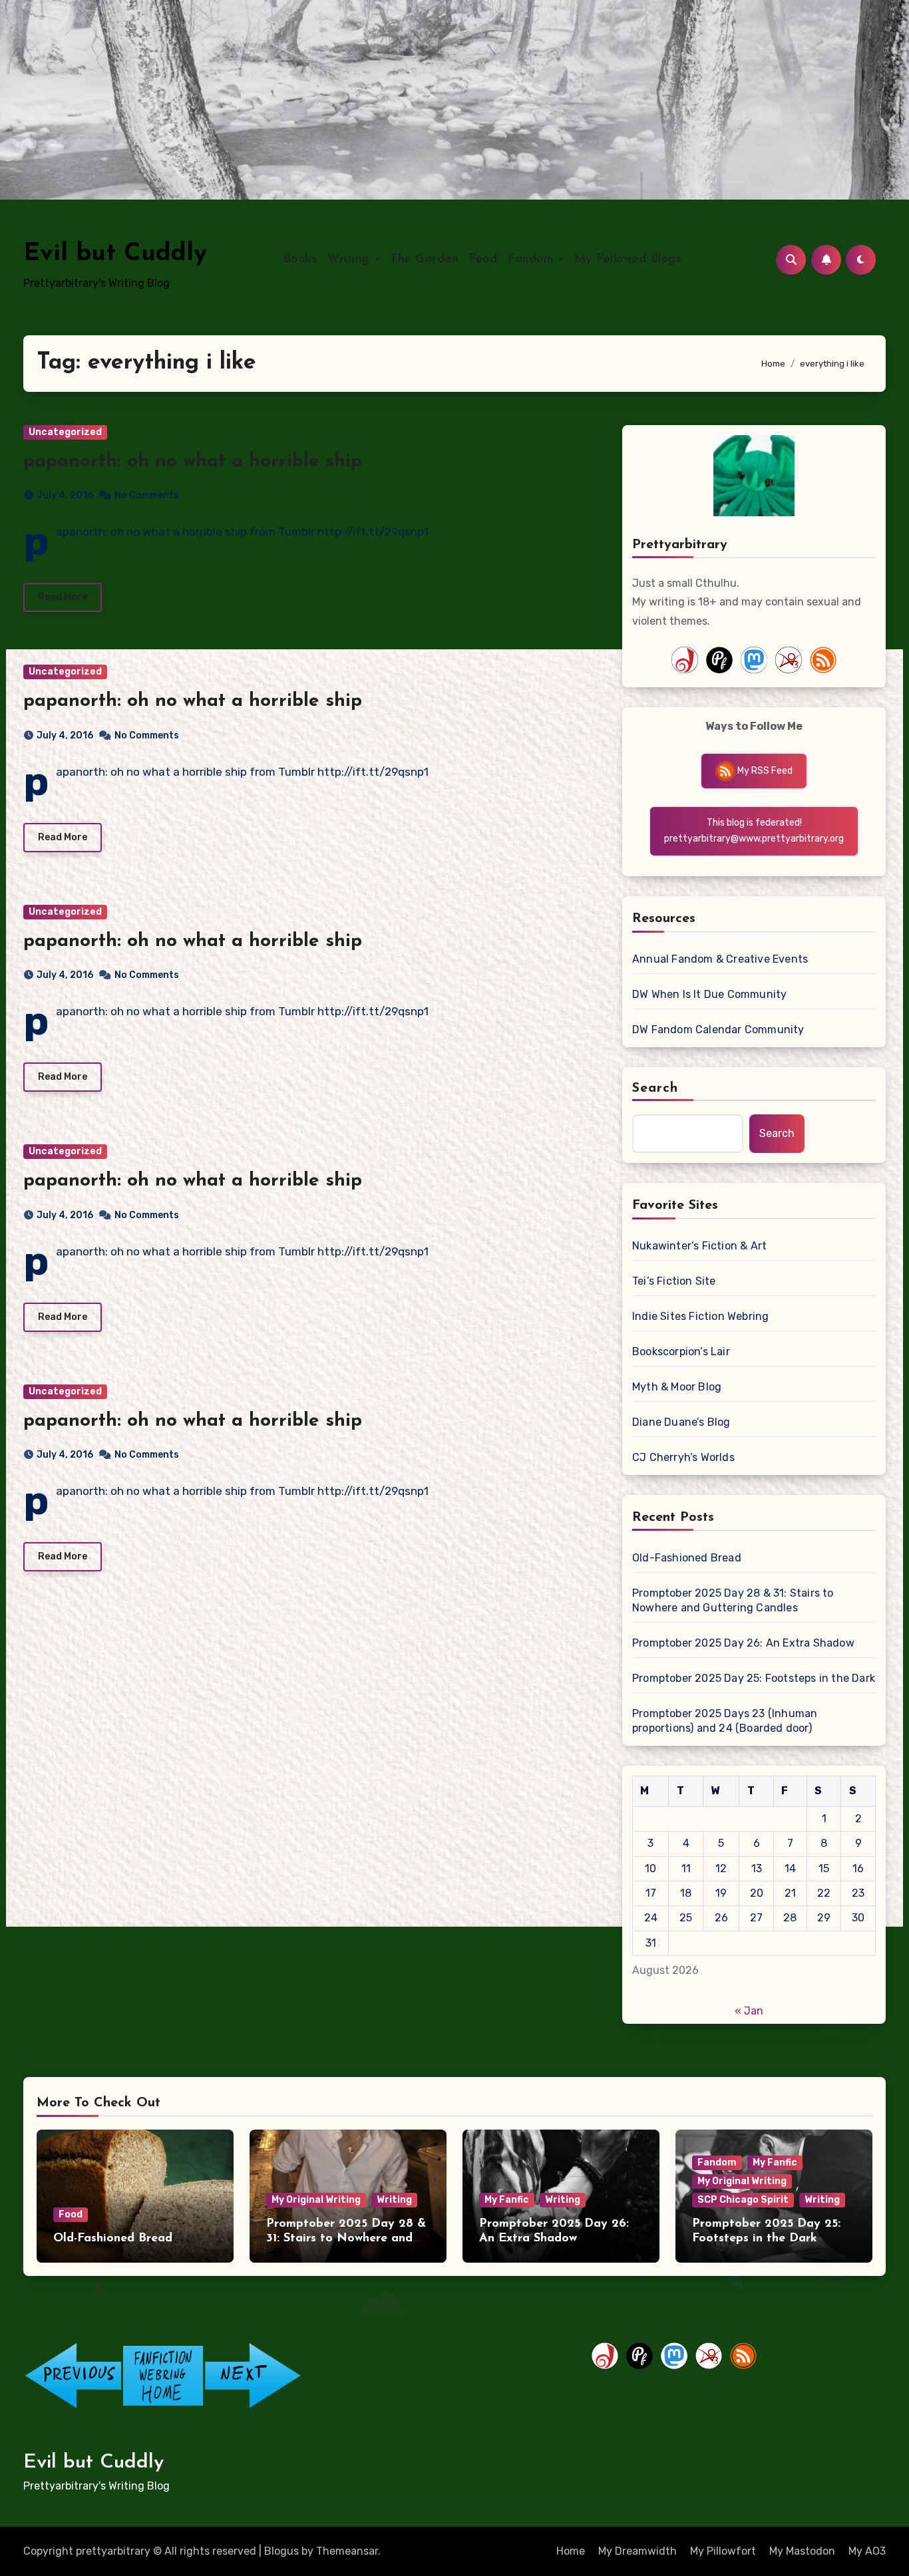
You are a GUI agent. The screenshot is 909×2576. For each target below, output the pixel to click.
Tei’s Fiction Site (674, 1281)
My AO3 (867, 2551)
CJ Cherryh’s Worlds (683, 1457)
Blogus (281, 2551)
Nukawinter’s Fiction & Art (699, 1246)
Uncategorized (65, 432)
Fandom (533, 259)
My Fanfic (507, 2200)
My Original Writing (316, 2200)
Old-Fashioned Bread (687, 1558)
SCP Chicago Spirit (743, 2200)
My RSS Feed (764, 771)
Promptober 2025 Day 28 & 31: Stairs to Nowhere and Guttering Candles (733, 1600)
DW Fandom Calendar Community (718, 1030)
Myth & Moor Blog (677, 1387)
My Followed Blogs (628, 259)
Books (300, 259)
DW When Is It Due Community (709, 994)
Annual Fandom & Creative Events (720, 959)
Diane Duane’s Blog (681, 1422)
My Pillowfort (723, 2551)
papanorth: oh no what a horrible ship (193, 462)
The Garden (424, 259)
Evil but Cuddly (115, 254)
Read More (63, 597)
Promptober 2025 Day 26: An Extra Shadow (743, 1643)
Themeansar (347, 2551)
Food (483, 259)
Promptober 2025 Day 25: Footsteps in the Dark (754, 1678)
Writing (350, 259)
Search (655, 1088)
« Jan (749, 2011)
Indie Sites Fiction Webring (700, 1316)
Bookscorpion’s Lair (681, 1352)
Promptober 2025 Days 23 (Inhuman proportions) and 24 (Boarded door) (725, 1721)
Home (571, 2551)
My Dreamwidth (637, 2551)
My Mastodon (802, 2551)
